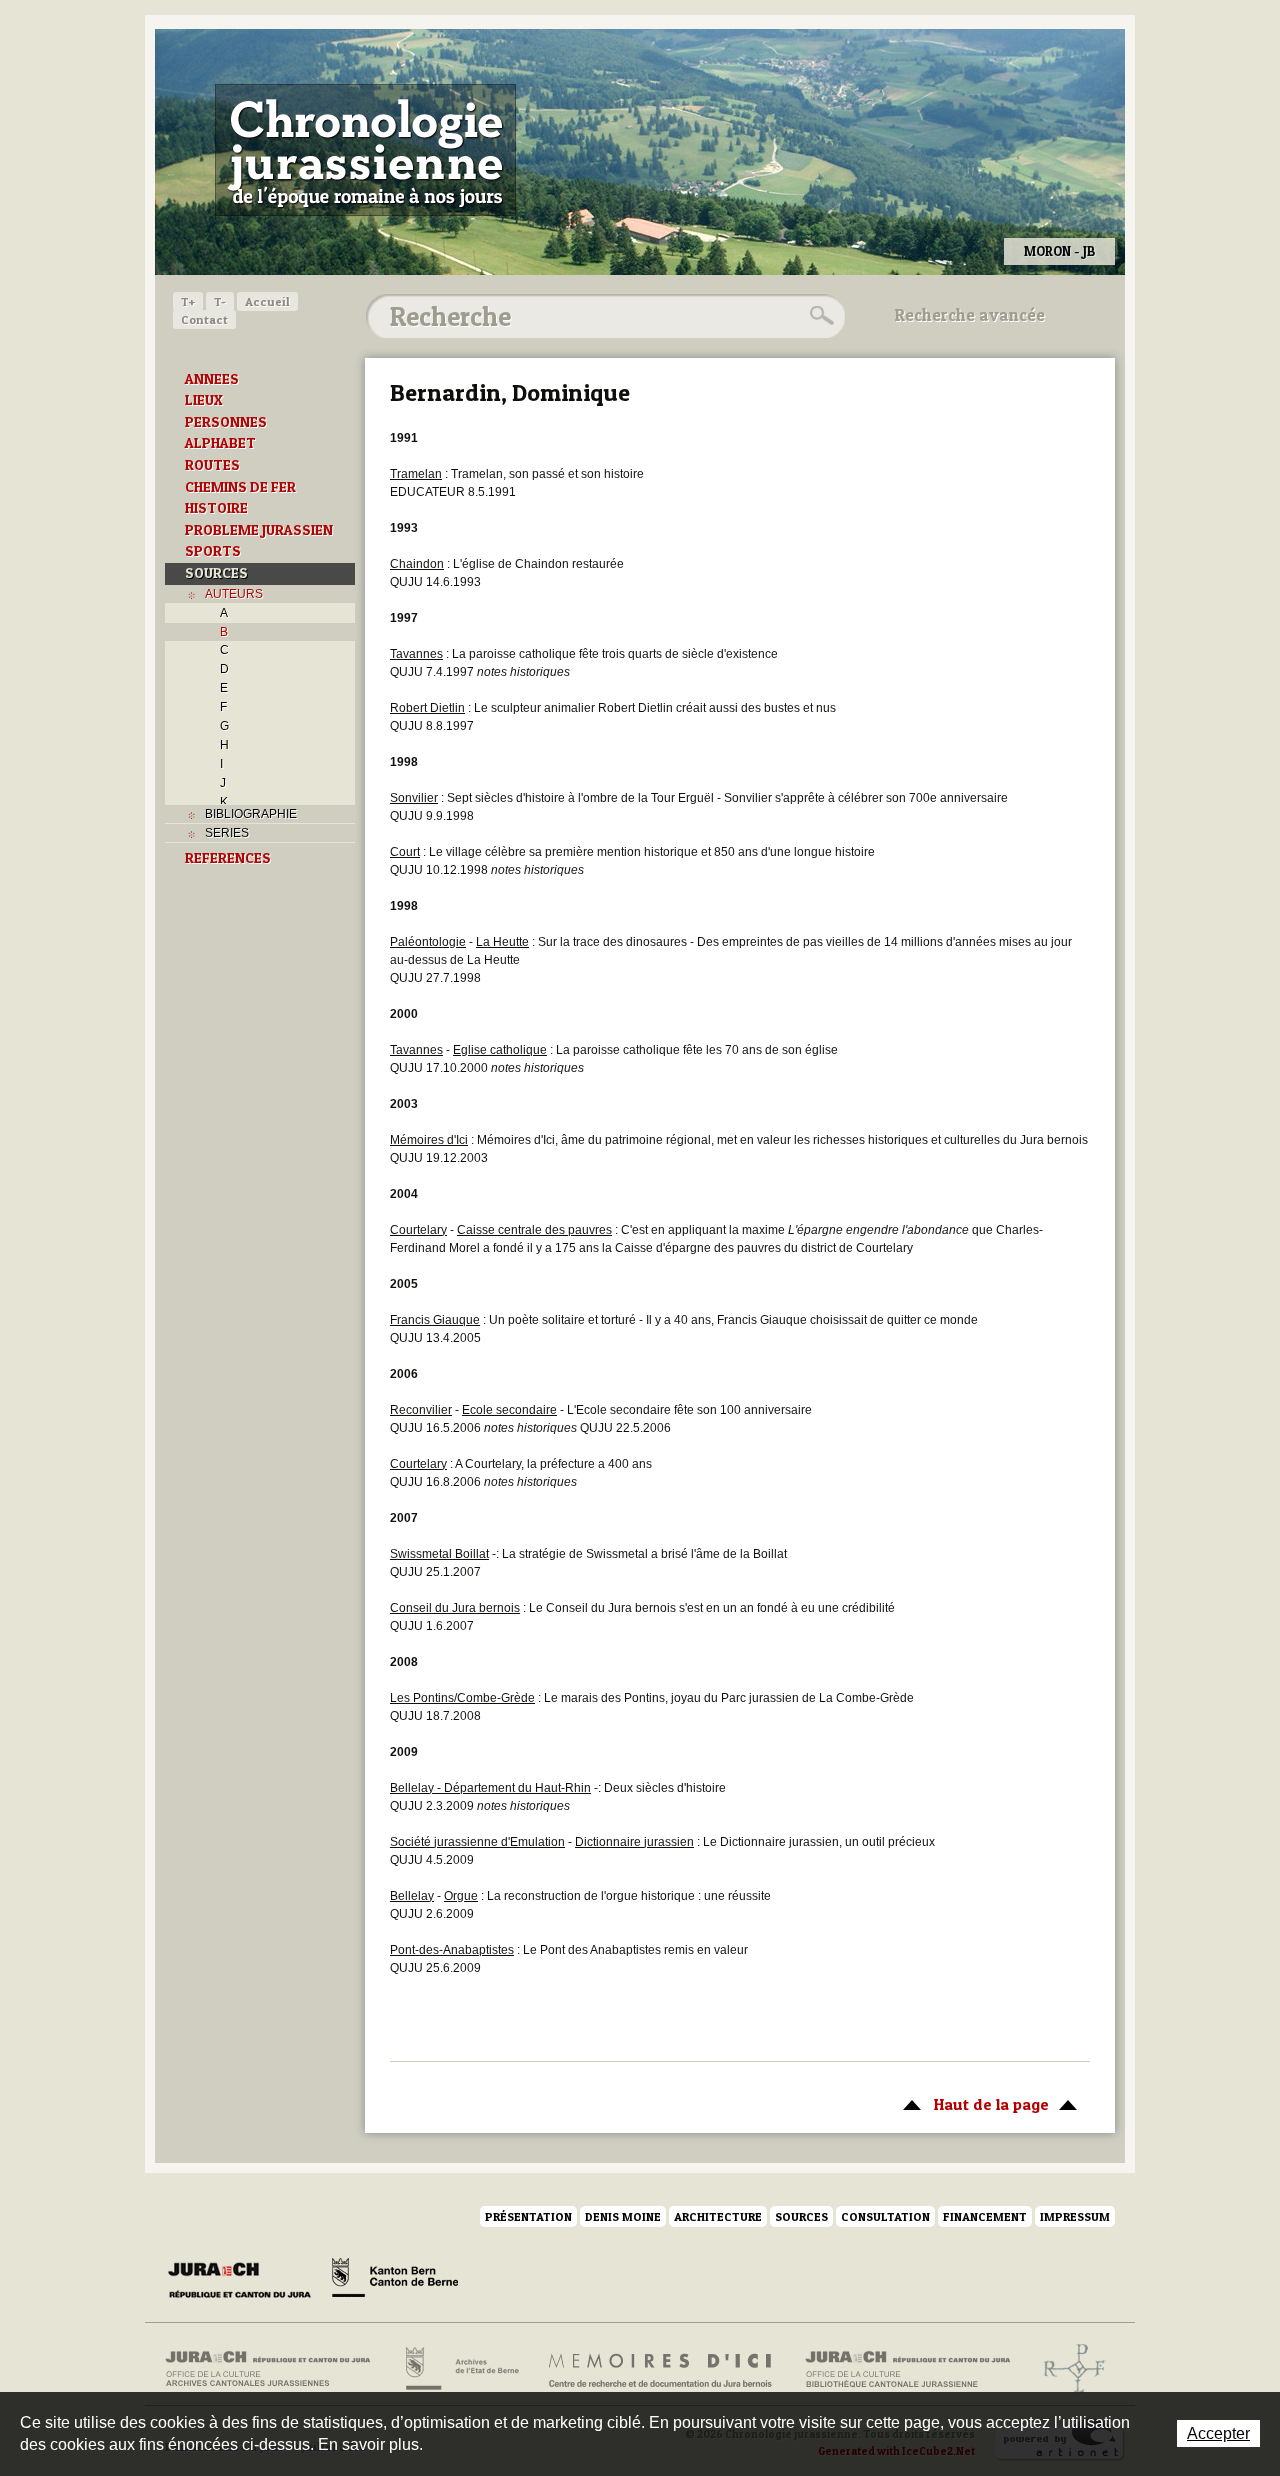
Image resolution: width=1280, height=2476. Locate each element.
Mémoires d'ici (661, 2369)
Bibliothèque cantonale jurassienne (908, 2369)
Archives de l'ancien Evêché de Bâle (1068, 2369)
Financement (985, 2216)
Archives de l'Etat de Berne (460, 2369)
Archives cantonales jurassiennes (275, 2369)
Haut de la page (971, 2104)
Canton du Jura (245, 2281)
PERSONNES (226, 422)
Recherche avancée (970, 315)
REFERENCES (228, 858)
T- (220, 301)
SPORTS (213, 551)
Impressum (1075, 2216)
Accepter (1218, 2433)
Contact (204, 319)
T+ (188, 301)
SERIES (227, 833)
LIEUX (204, 400)
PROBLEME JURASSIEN (259, 530)
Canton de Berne (395, 2281)
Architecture (718, 2216)
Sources (801, 2216)
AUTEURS (234, 594)
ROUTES (212, 465)
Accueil (267, 301)
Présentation (528, 2216)
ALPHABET (220, 443)
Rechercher (819, 316)
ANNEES (212, 379)
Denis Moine (623, 2216)
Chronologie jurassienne (365, 150)
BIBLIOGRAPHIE (251, 814)
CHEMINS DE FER (240, 487)
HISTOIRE (216, 508)
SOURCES (216, 573)
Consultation (885, 2216)
